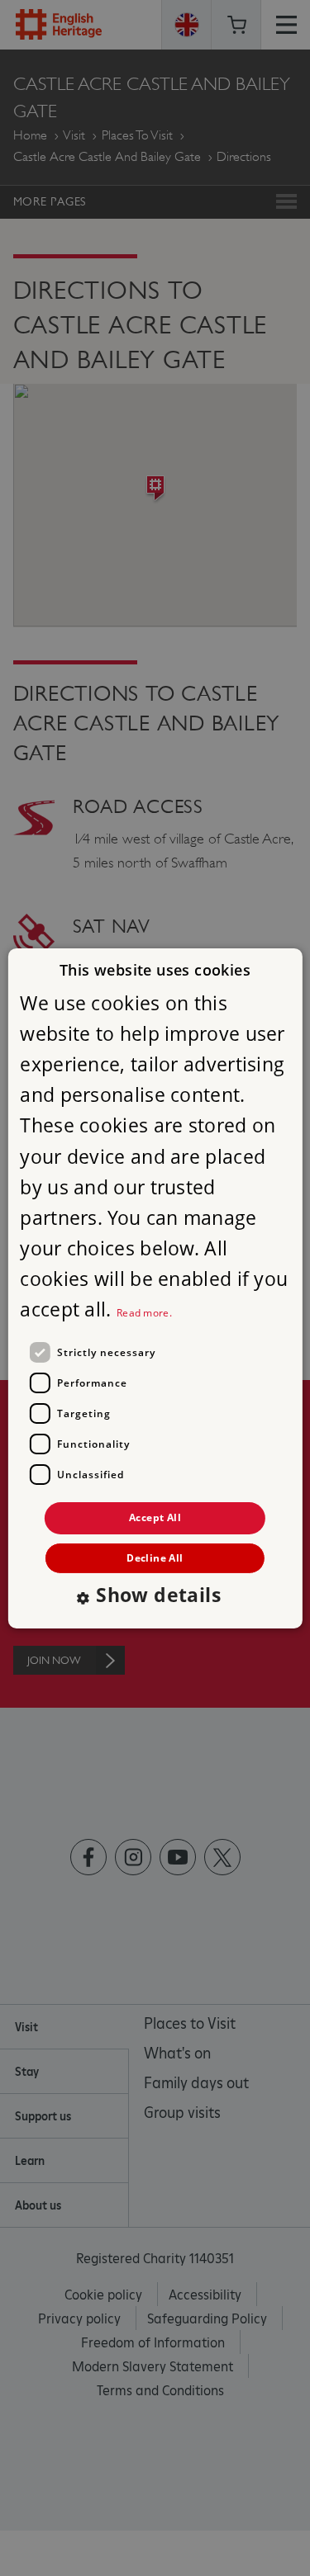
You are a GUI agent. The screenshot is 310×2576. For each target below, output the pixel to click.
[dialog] (155, 1288)
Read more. (144, 1313)
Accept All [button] (155, 1517)
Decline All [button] (155, 1558)
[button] (155, 1597)
